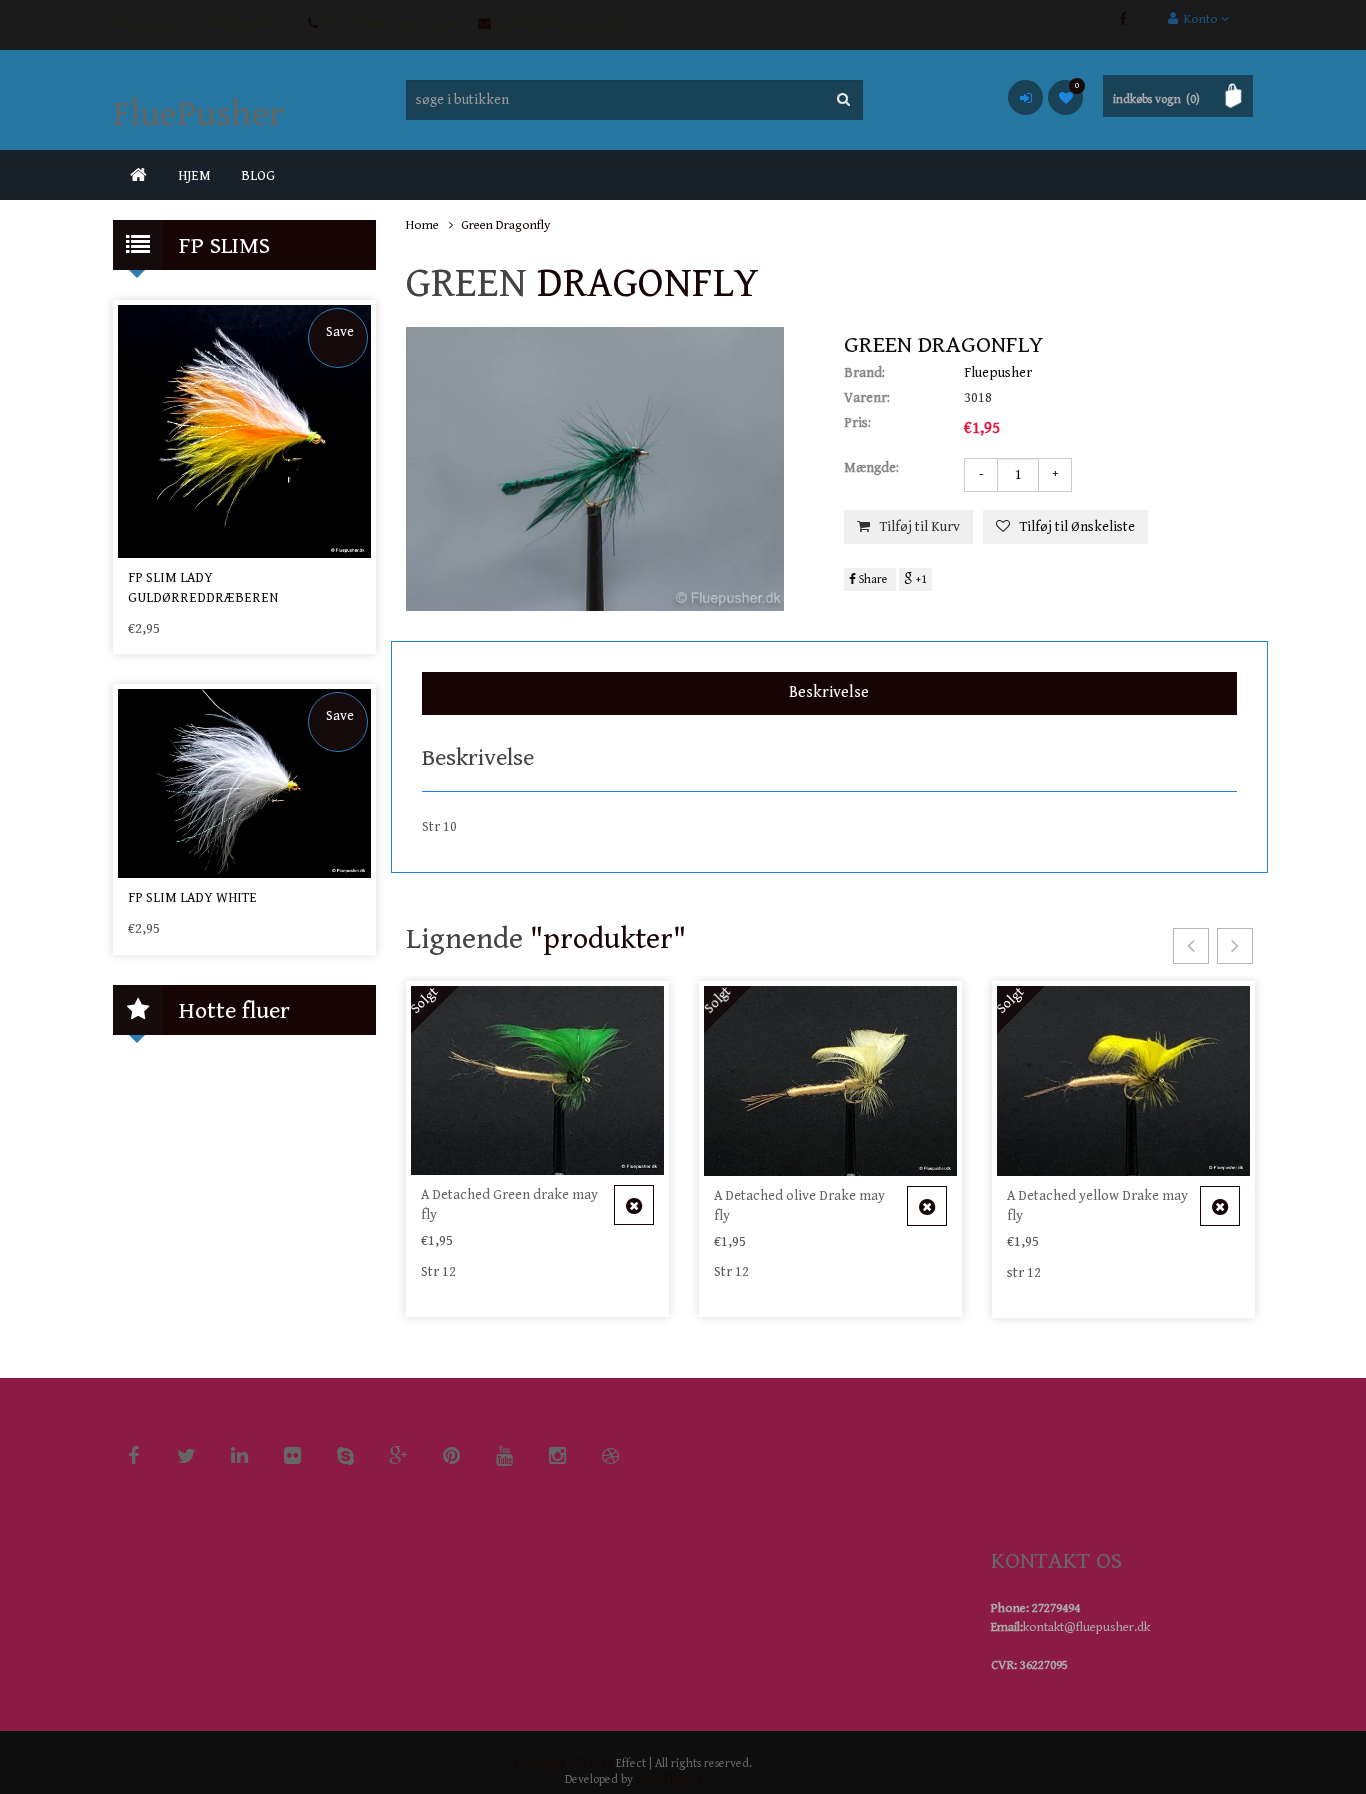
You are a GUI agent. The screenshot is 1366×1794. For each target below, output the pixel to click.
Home (422, 225)
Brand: (864, 373)
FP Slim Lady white (192, 898)
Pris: (857, 423)
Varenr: (867, 398)
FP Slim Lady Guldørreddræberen (203, 588)
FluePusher (198, 114)
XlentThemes (669, 1779)
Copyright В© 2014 (563, 1763)
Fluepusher (998, 373)
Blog (258, 176)
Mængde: (871, 468)
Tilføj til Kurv (920, 527)
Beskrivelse (829, 692)
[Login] (1025, 97)
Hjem (194, 176)
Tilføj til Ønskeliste (1077, 527)
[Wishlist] (1065, 97)
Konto (1199, 19)
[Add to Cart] (634, 1205)
